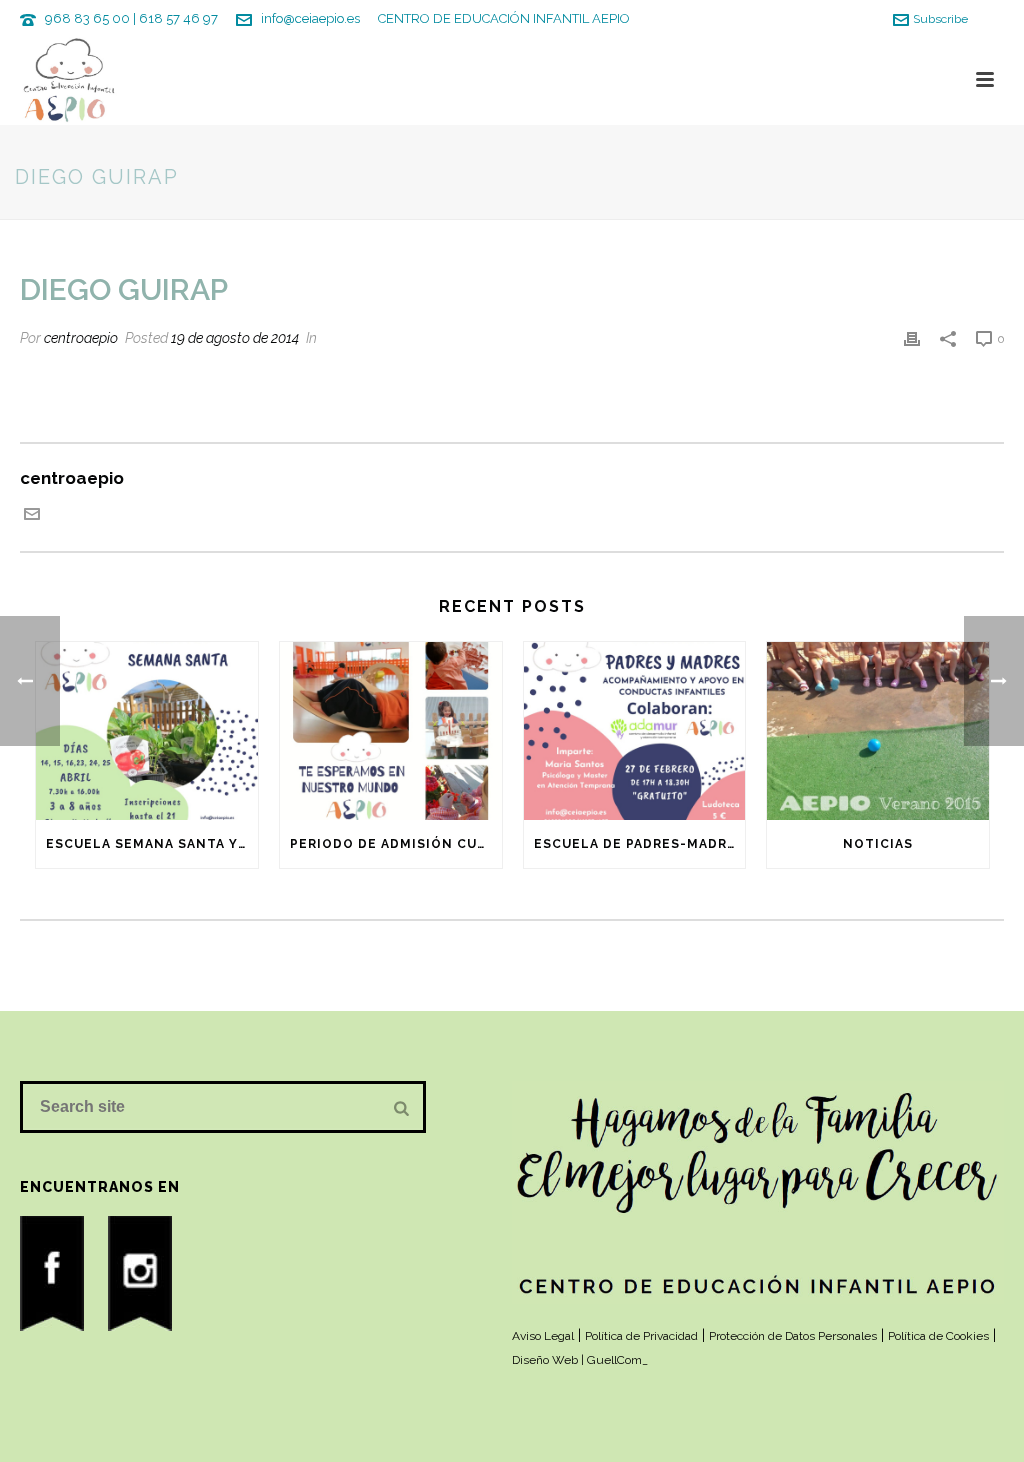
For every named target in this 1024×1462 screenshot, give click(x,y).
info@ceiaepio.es (310, 18)
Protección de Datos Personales (793, 1336)
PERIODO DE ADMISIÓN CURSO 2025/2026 (396, 844)
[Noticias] (878, 731)
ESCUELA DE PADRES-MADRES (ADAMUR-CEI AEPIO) (640, 844)
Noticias (878, 844)
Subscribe (940, 19)
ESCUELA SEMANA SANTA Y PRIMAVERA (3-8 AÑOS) (152, 844)
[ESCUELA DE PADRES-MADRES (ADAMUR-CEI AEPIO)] (635, 731)
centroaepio (81, 338)
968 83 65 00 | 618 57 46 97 (131, 18)
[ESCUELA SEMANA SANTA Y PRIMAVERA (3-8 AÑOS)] (147, 731)
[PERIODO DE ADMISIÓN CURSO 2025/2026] (391, 731)
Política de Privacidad (641, 1336)
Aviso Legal (543, 1336)
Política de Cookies (938, 1336)
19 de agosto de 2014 (235, 338)
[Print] (912, 337)
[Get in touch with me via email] (32, 516)
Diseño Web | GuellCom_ (580, 1360)
